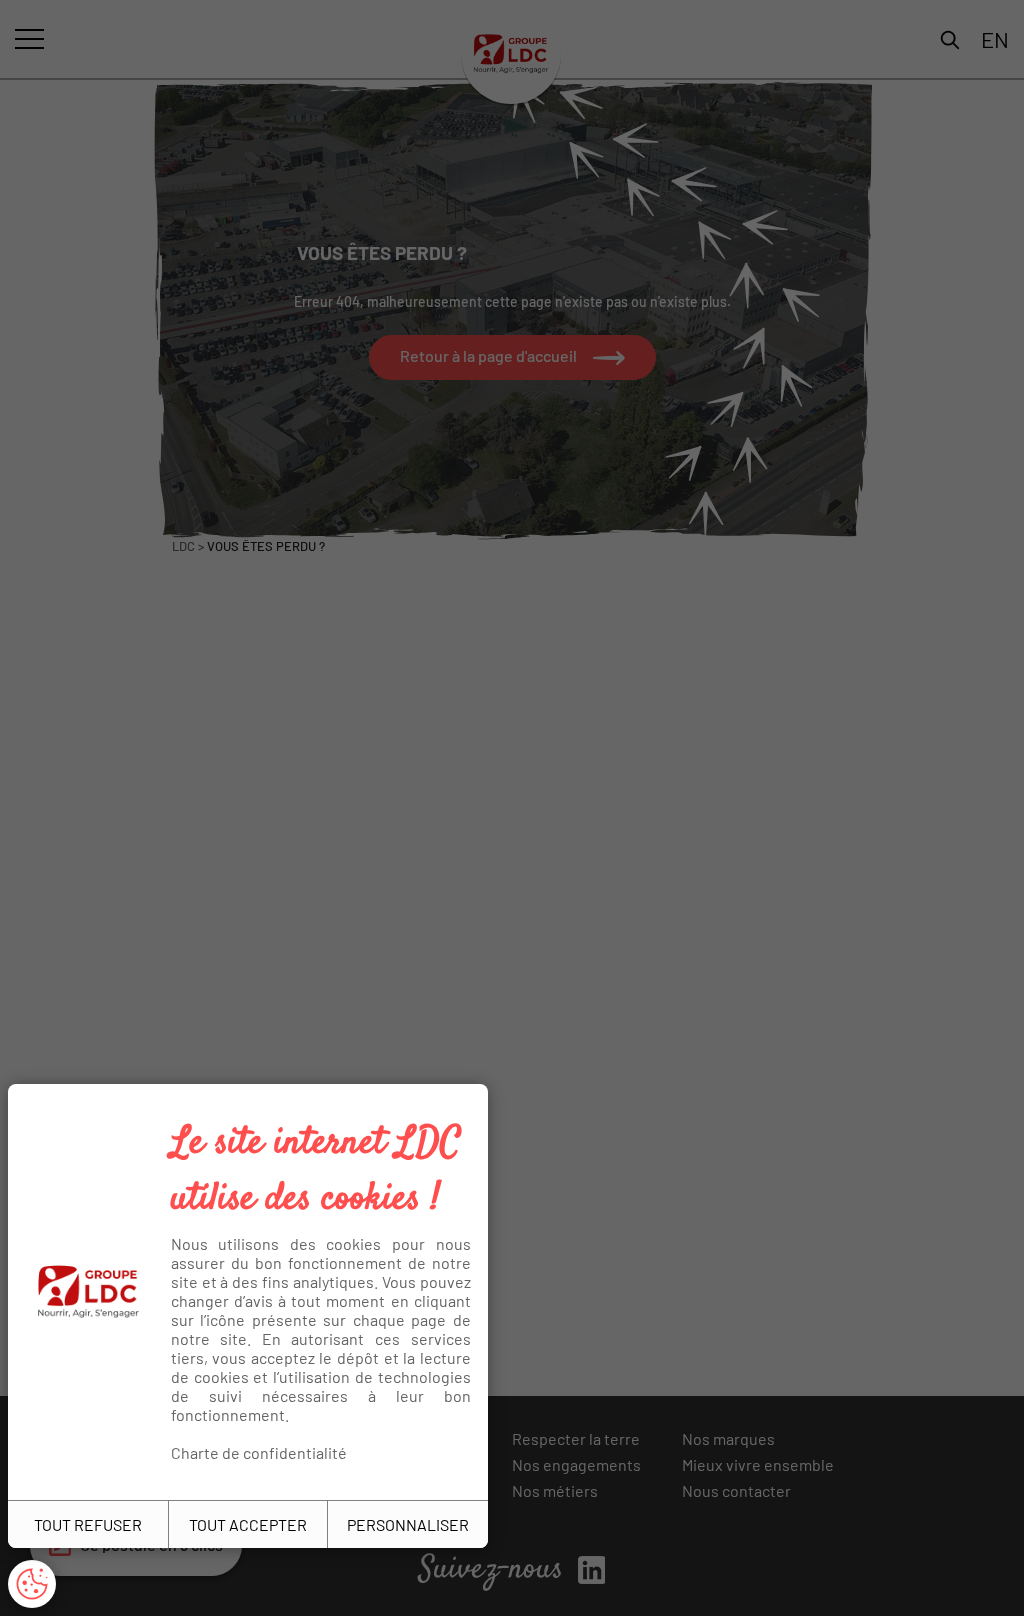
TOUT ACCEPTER (248, 1524)
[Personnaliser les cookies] (32, 1584)
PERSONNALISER (408, 1524)
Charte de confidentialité (259, 1452)
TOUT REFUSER (88, 1524)
